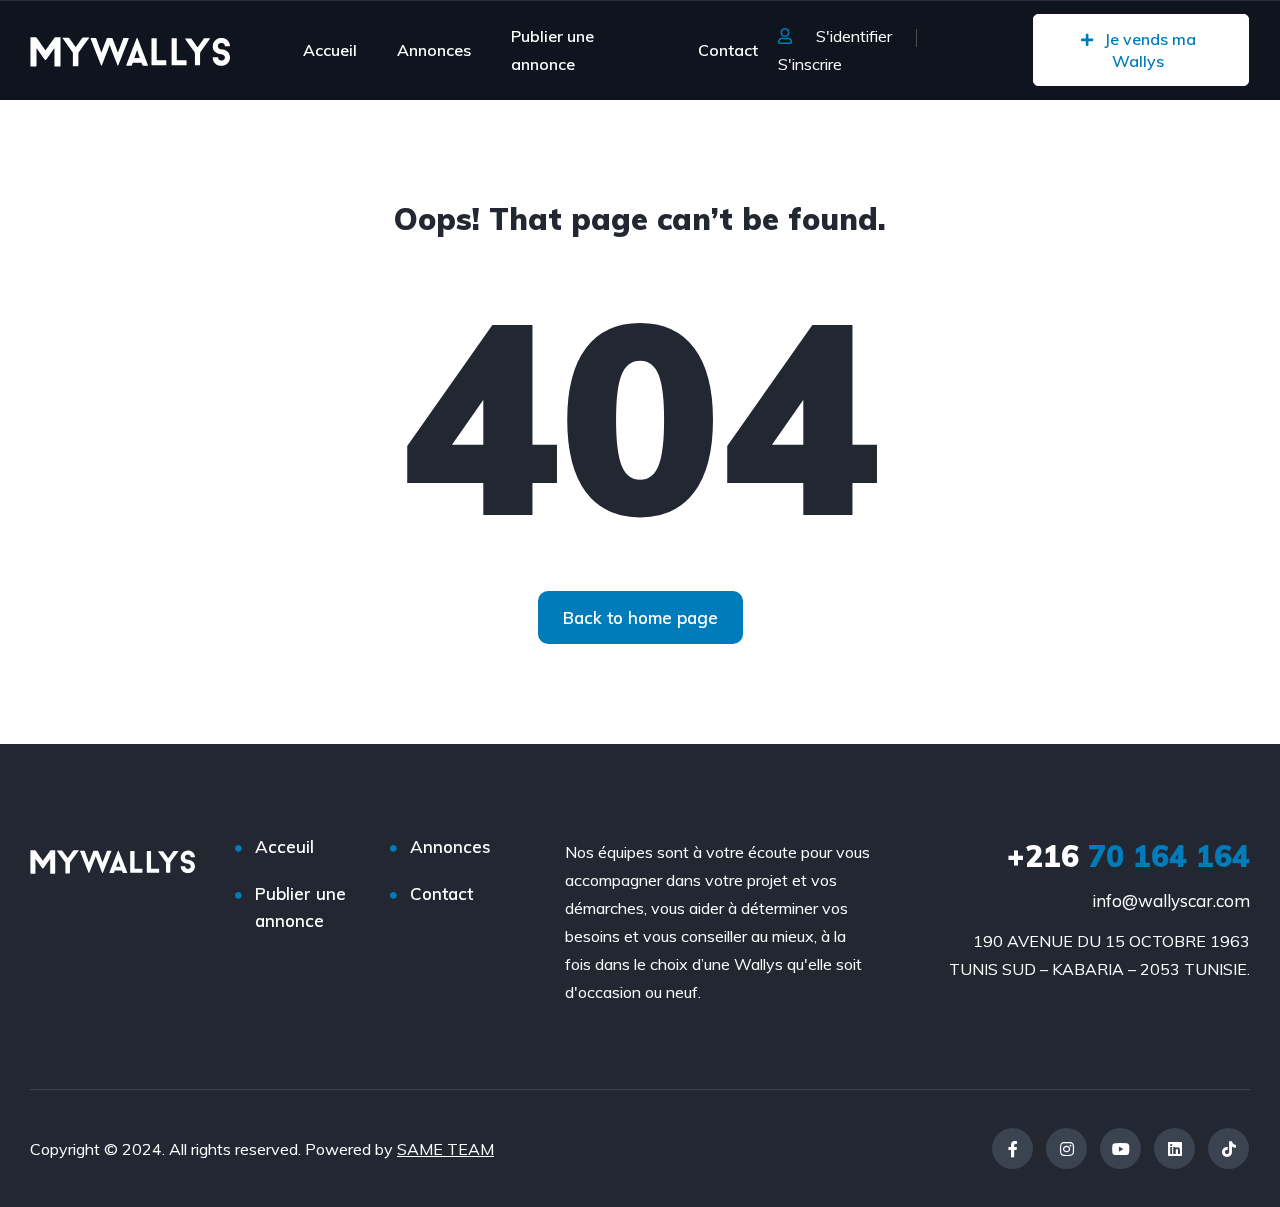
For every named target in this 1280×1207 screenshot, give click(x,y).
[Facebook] (1012, 1148)
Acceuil (284, 846)
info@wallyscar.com (1171, 900)
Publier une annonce (552, 50)
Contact (728, 50)
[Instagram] (1066, 1148)
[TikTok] (1228, 1148)
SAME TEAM (445, 1149)
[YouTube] (1120, 1148)
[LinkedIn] (1174, 1148)
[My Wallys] (130, 50)
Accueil (330, 50)
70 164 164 (1128, 856)
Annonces (434, 50)
